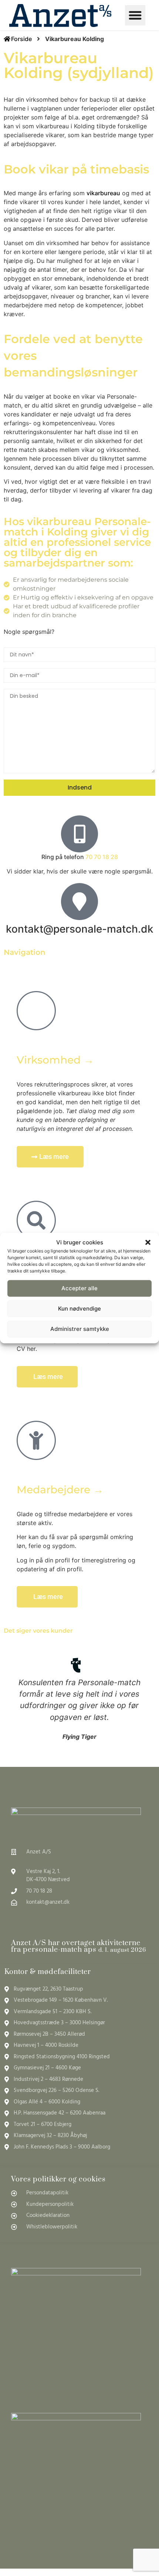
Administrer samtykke (80, 1329)
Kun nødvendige (79, 1309)
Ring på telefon (80, 857)
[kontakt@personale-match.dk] (79, 902)
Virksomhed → (55, 1060)
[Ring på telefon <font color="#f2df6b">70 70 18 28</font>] (79, 834)
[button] (148, 1243)
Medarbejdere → (60, 1490)
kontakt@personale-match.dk (80, 929)
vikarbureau (103, 193)
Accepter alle (79, 1288)
